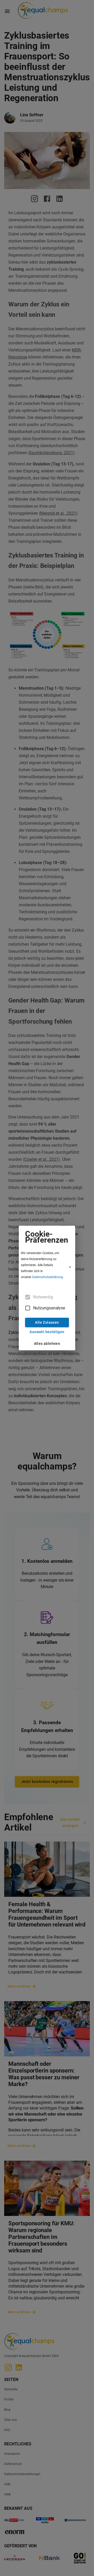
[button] (47, 1267)
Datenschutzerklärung (48, 1277)
